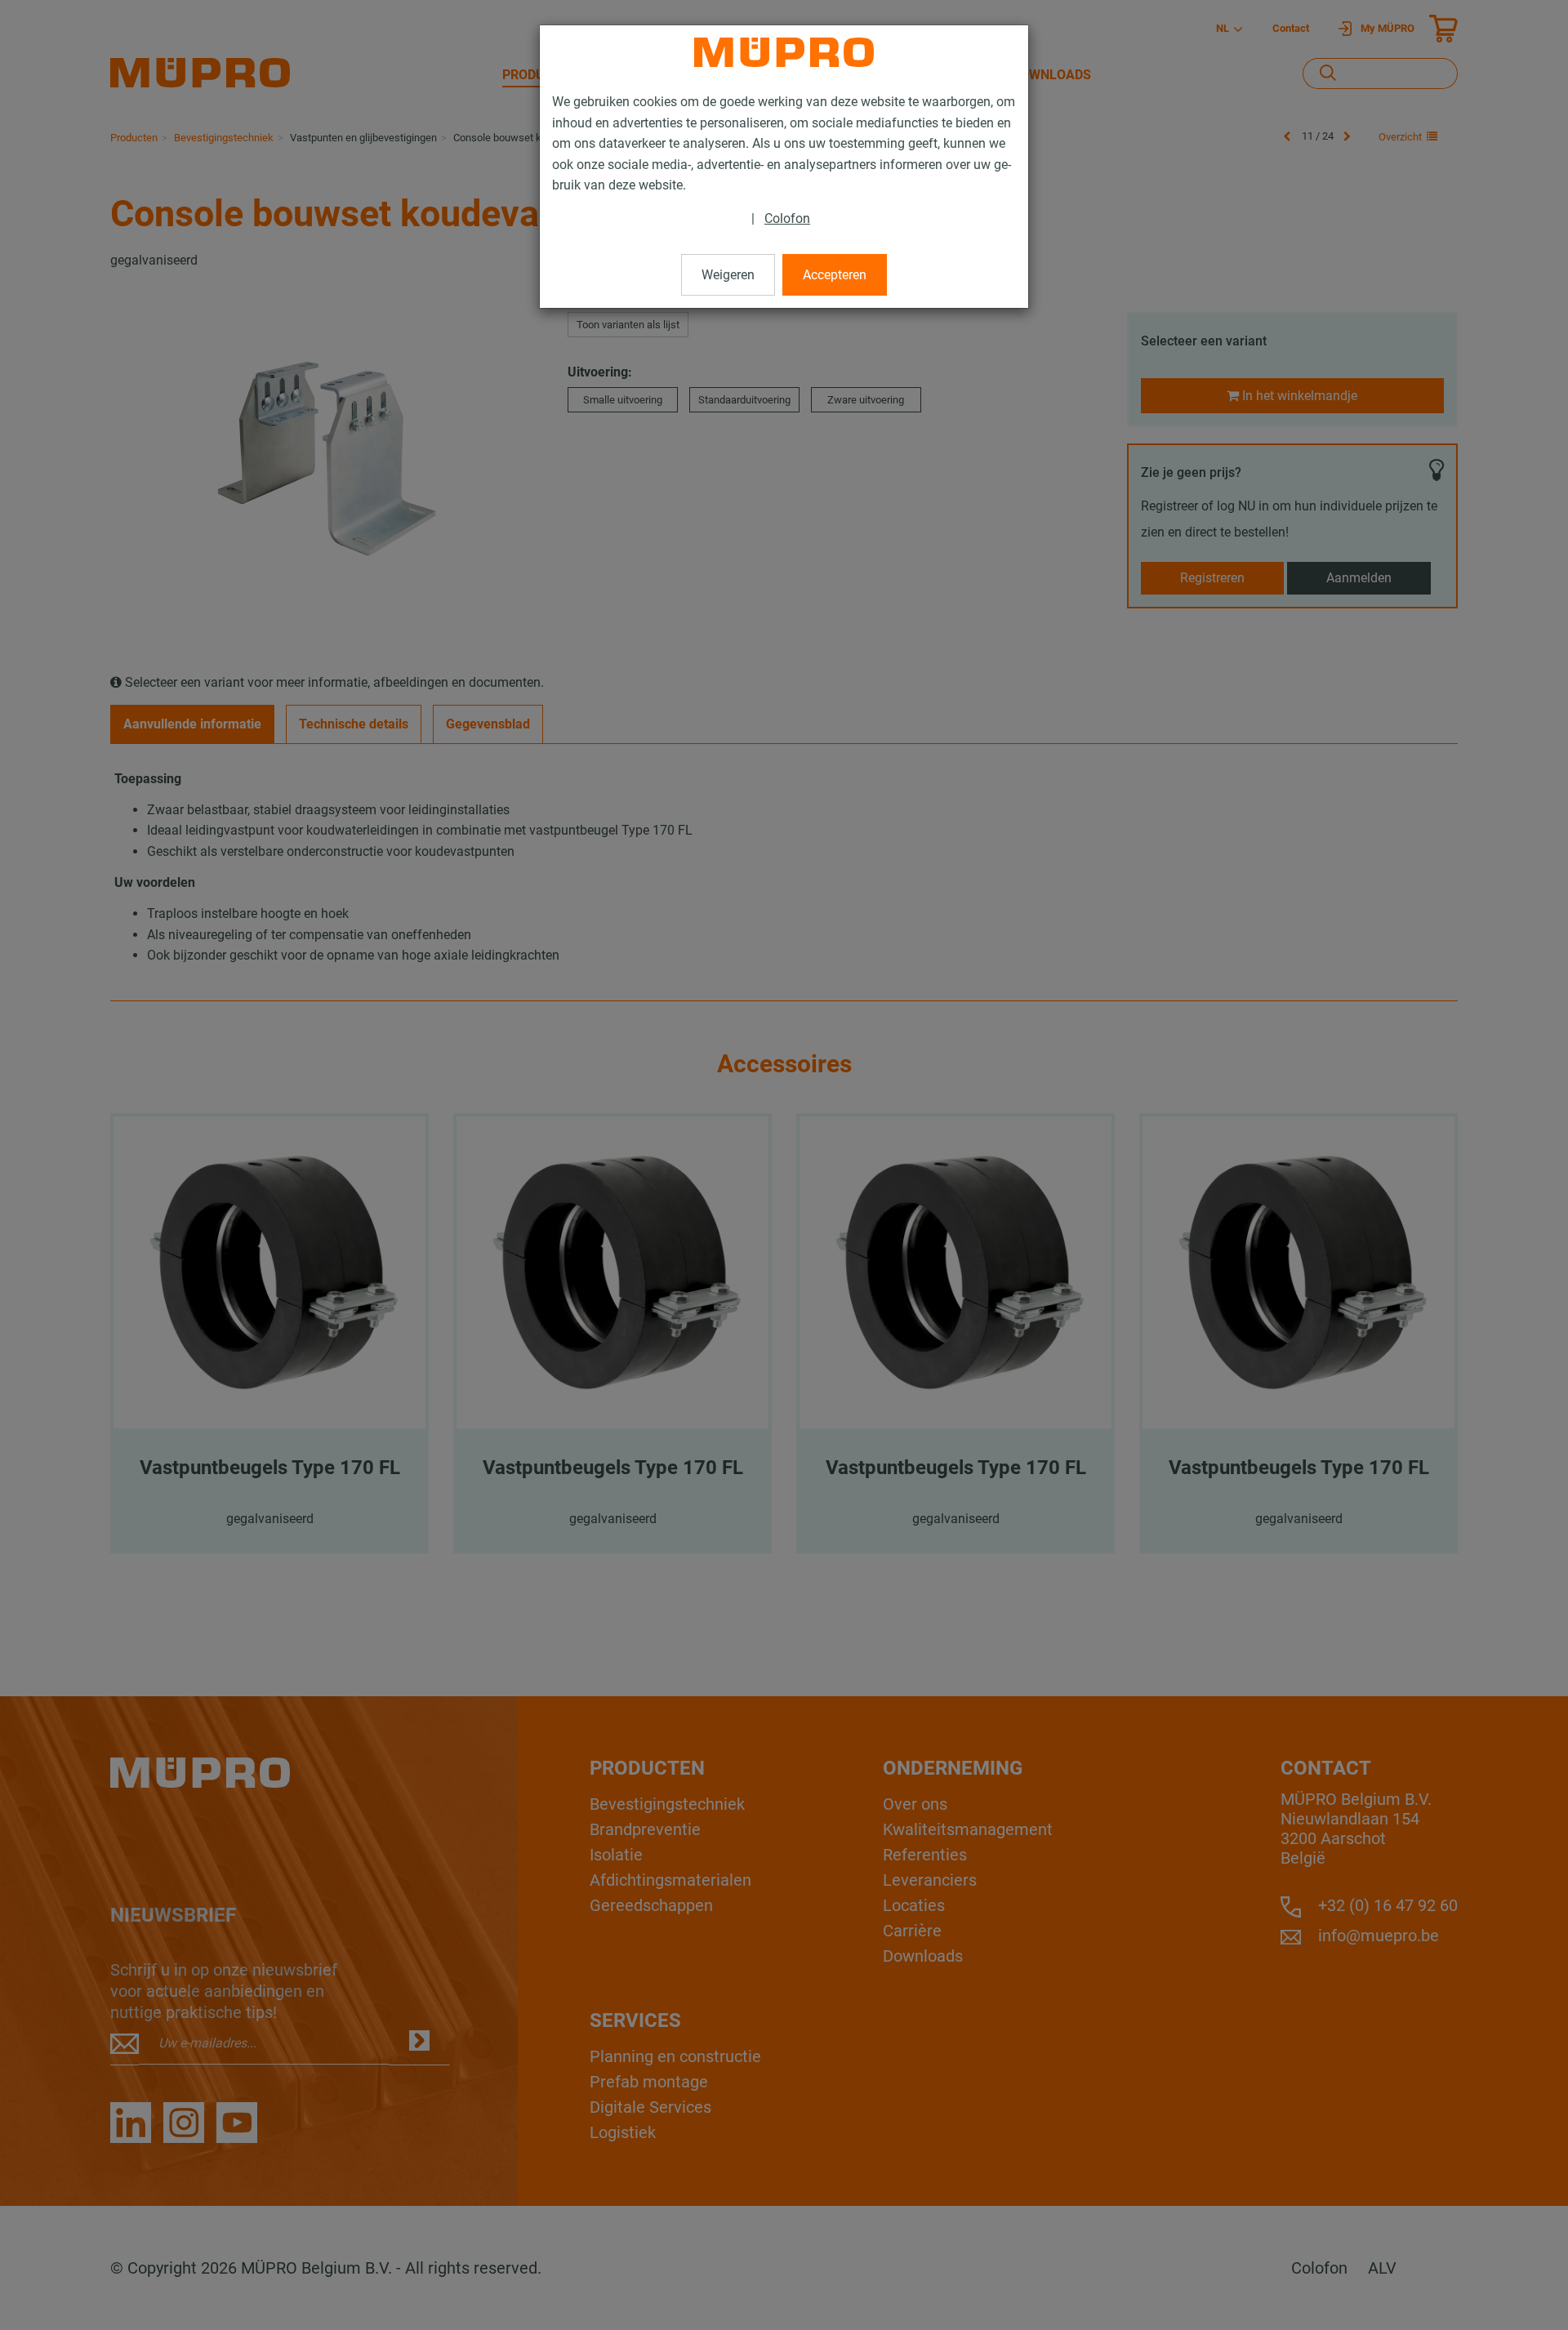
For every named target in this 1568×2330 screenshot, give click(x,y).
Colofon (787, 218)
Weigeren (728, 275)
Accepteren (835, 275)
